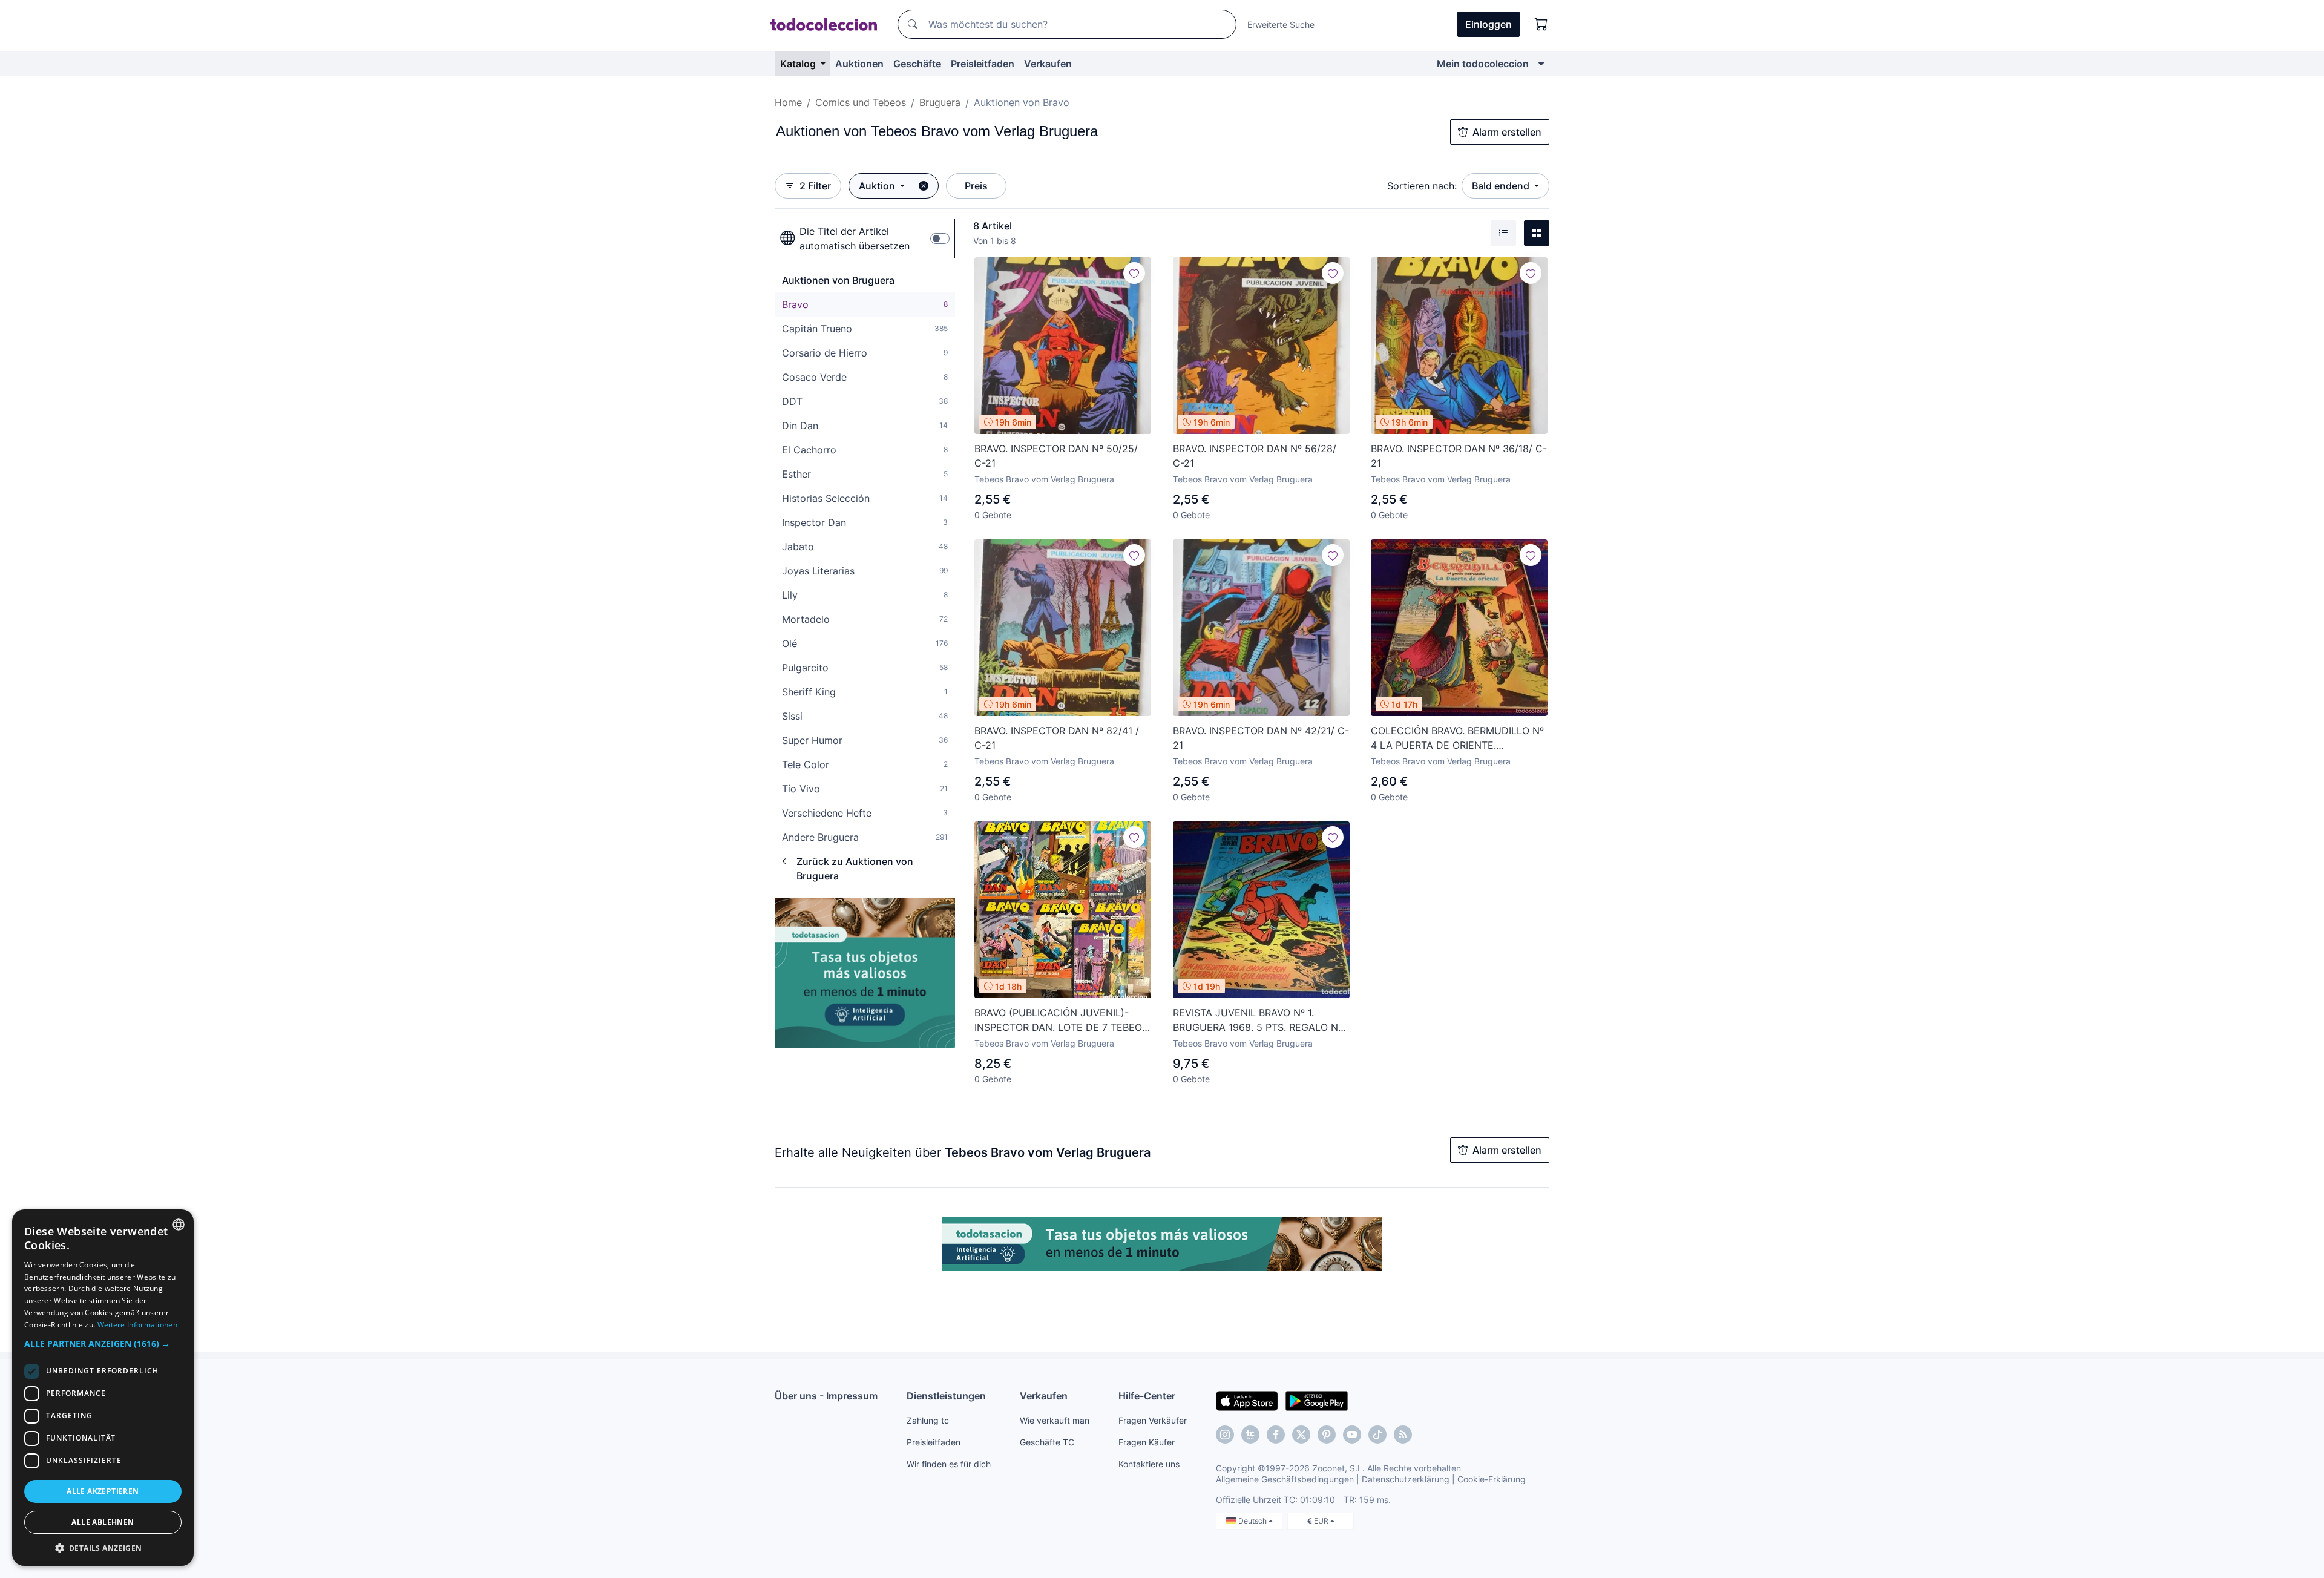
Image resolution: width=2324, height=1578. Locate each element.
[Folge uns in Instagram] (1225, 1435)
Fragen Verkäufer (1153, 1420)
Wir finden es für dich (949, 1464)
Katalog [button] (799, 64)
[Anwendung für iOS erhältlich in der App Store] (1247, 1400)
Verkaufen (1048, 64)
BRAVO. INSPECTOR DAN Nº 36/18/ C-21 (1459, 456)
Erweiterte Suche (1281, 25)
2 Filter (815, 186)
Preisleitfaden (983, 64)
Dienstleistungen (946, 1396)
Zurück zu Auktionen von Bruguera (855, 869)
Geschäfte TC (1047, 1442)
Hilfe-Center (1147, 1396)
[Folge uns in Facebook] (1276, 1435)
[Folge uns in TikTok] (1377, 1435)
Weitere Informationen (137, 1325)
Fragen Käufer (1147, 1442)
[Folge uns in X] (1301, 1435)
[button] (103, 1343)
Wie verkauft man (1055, 1420)
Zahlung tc (928, 1420)
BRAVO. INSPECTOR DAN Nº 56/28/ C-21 (1255, 456)
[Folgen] (1134, 273)
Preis (976, 186)
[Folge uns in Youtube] (1352, 1435)
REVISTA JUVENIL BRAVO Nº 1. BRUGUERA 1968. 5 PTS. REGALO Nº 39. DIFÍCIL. (1258, 1021)
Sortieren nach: (1422, 186)
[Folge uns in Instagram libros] (1250, 1435)
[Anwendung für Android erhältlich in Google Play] (1317, 1400)
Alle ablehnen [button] (103, 1522)
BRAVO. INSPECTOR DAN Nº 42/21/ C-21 (1261, 738)
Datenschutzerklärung (1406, 1479)
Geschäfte (917, 64)
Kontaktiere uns (1149, 1464)
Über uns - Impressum (826, 1396)
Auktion (878, 186)
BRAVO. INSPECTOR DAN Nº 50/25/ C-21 (1056, 456)
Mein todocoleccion (1483, 64)
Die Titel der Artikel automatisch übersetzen (855, 238)
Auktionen (859, 64)
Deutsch (1253, 1521)
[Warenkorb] (1541, 24)
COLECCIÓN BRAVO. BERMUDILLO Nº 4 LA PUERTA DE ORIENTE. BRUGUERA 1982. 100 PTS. (1457, 738)
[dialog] (103, 1388)
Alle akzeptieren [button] (103, 1491)
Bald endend (1502, 186)
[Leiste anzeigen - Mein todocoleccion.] (1541, 64)
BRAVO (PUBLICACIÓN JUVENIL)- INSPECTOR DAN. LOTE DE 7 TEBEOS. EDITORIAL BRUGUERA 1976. (1062, 1021)
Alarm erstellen (1507, 132)
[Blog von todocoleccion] (1403, 1435)
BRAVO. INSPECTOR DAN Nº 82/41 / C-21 (1057, 738)
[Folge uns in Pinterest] (1327, 1435)
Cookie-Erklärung (1492, 1479)
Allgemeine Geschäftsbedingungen (1285, 1479)
